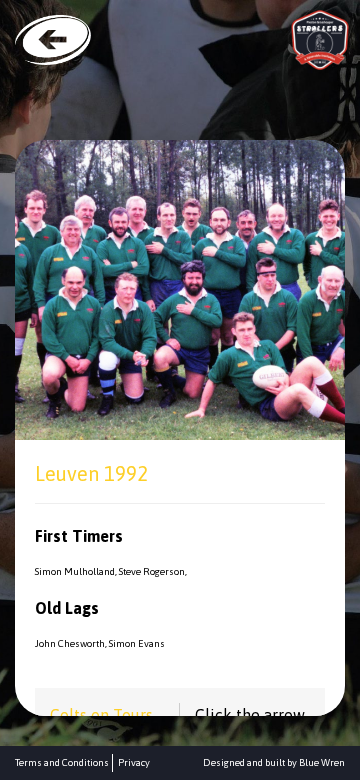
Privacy (134, 762)
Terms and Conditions (62, 762)
